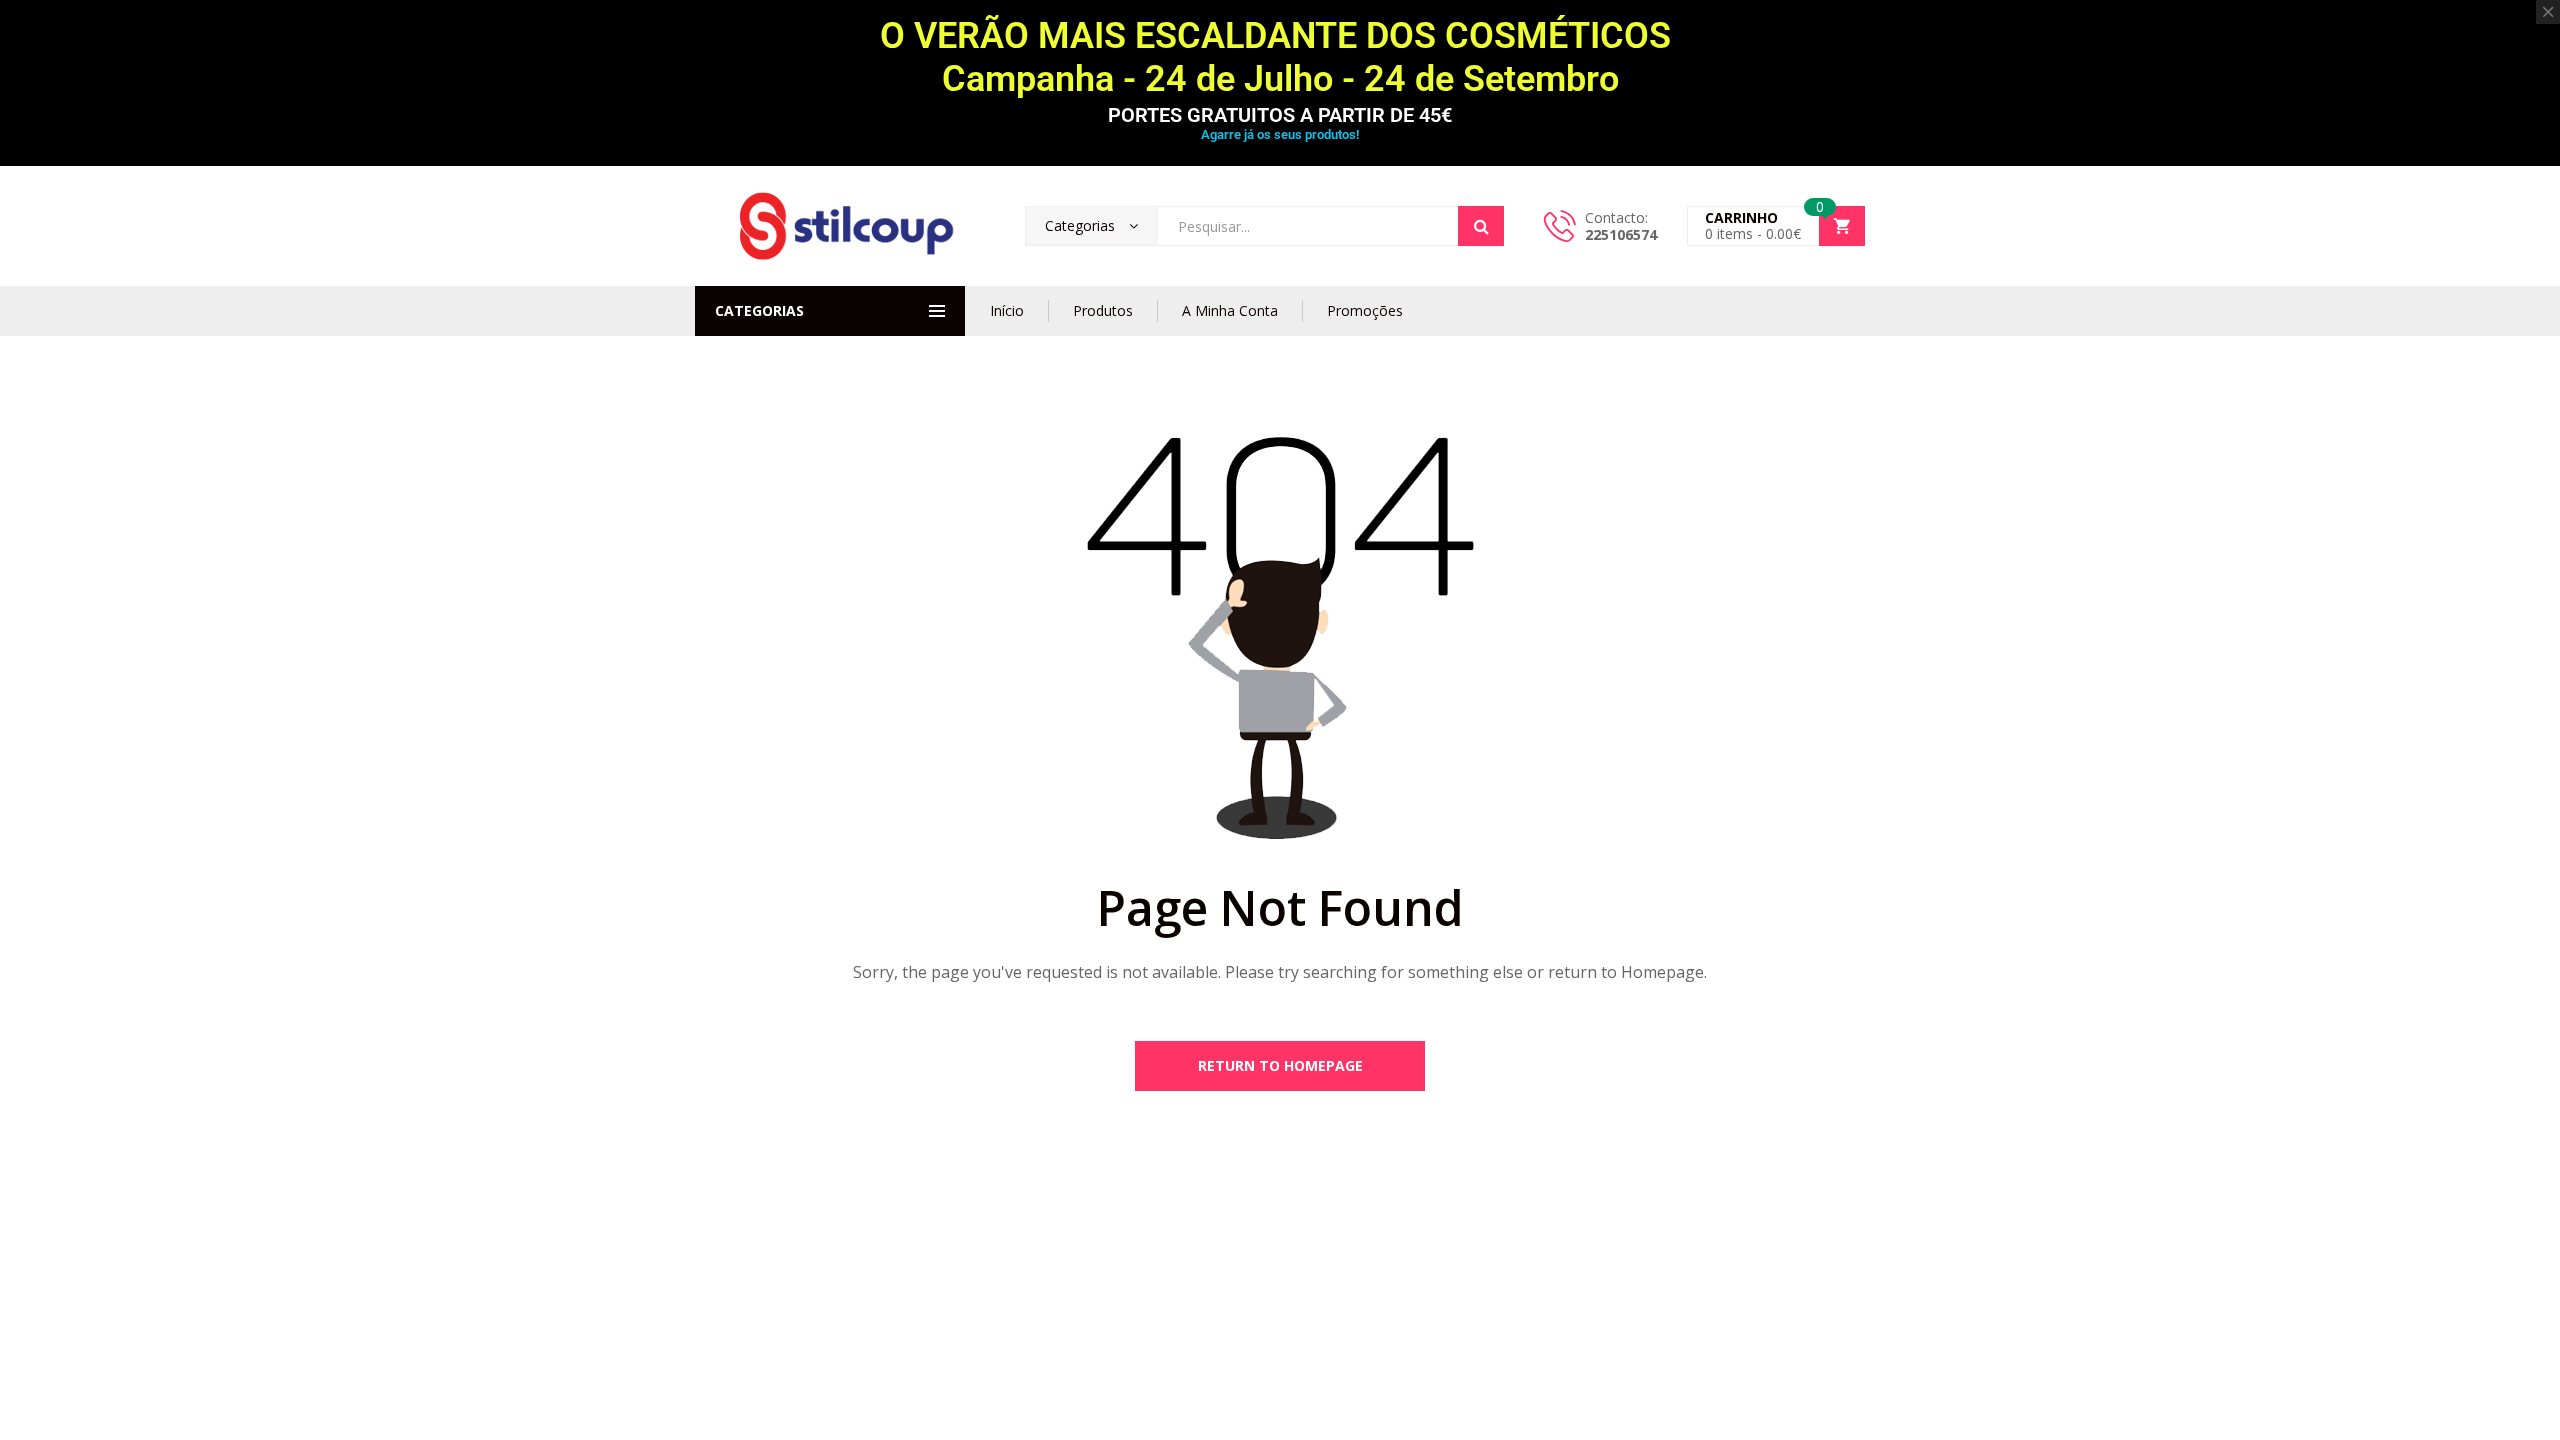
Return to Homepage (1280, 1065)
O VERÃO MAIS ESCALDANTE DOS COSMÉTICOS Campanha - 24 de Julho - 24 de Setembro (1280, 57)
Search (1481, 226)
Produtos (1103, 310)
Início (1007, 310)
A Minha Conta (1230, 310)
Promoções (1365, 310)
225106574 (1621, 234)
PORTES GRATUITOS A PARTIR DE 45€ (1280, 115)
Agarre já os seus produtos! (1280, 134)
